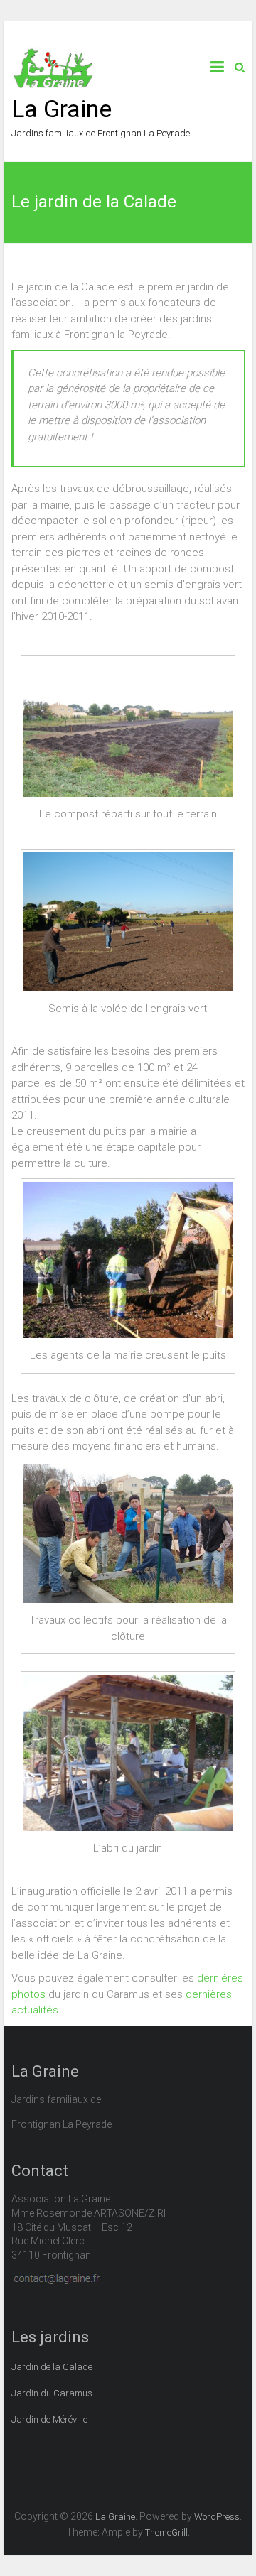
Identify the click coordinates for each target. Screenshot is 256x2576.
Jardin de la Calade (52, 2367)
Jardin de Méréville (49, 2419)
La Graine (62, 109)
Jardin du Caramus (52, 2393)
